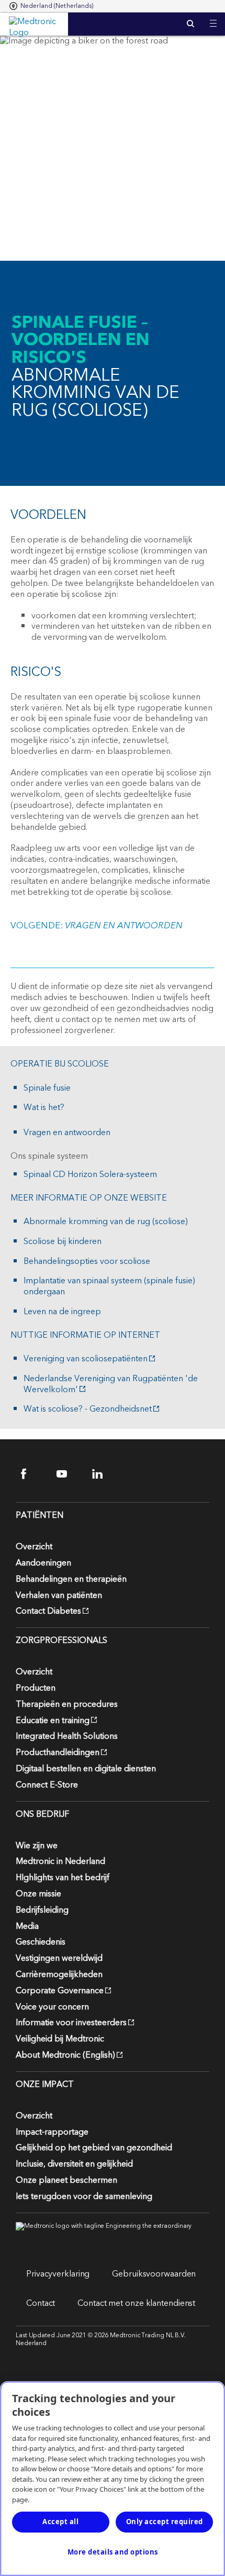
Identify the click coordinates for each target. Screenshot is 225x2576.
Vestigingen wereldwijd (59, 1958)
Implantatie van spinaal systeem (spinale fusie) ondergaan (109, 1286)
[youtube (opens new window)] (68, 1474)
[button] (213, 17)
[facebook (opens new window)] (33, 1474)
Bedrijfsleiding (42, 1910)
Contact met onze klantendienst (136, 2303)
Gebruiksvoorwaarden (154, 2274)
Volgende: (97, 926)
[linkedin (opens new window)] (104, 1474)
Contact (41, 2303)
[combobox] (52, 6)
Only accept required (165, 2522)
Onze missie (38, 1894)
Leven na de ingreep (62, 1312)
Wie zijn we (37, 1846)
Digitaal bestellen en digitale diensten (86, 1769)
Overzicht (34, 1547)
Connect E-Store (47, 1785)
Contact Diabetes (48, 1611)
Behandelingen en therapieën (71, 1579)
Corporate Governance (60, 1991)
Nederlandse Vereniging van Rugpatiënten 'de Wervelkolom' (111, 1384)
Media (27, 1926)
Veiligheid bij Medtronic (60, 2039)
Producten (36, 1688)
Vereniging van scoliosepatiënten (86, 1359)
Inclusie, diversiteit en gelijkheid (74, 2164)
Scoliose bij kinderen (63, 1242)
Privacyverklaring (58, 2274)
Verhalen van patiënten (59, 1595)
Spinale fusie (47, 1088)
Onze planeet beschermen (66, 2180)
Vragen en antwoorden (67, 1133)
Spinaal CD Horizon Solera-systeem (90, 1175)
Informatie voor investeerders (71, 2023)
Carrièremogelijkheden (59, 1974)
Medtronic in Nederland (60, 1861)
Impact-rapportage (52, 2132)
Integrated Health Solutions (67, 1736)
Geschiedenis (41, 1942)
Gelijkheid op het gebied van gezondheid (94, 2148)
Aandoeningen (43, 1563)
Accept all (60, 2522)
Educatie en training (53, 1720)
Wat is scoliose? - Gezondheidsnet (88, 1409)
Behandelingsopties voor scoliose (87, 1262)
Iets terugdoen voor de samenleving (84, 2196)
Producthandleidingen (58, 1752)
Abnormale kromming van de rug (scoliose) (106, 1222)
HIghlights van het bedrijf (63, 1878)
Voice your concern (52, 2007)
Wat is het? (44, 1108)
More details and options (113, 2552)
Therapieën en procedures (67, 1704)
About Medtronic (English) (65, 2055)
